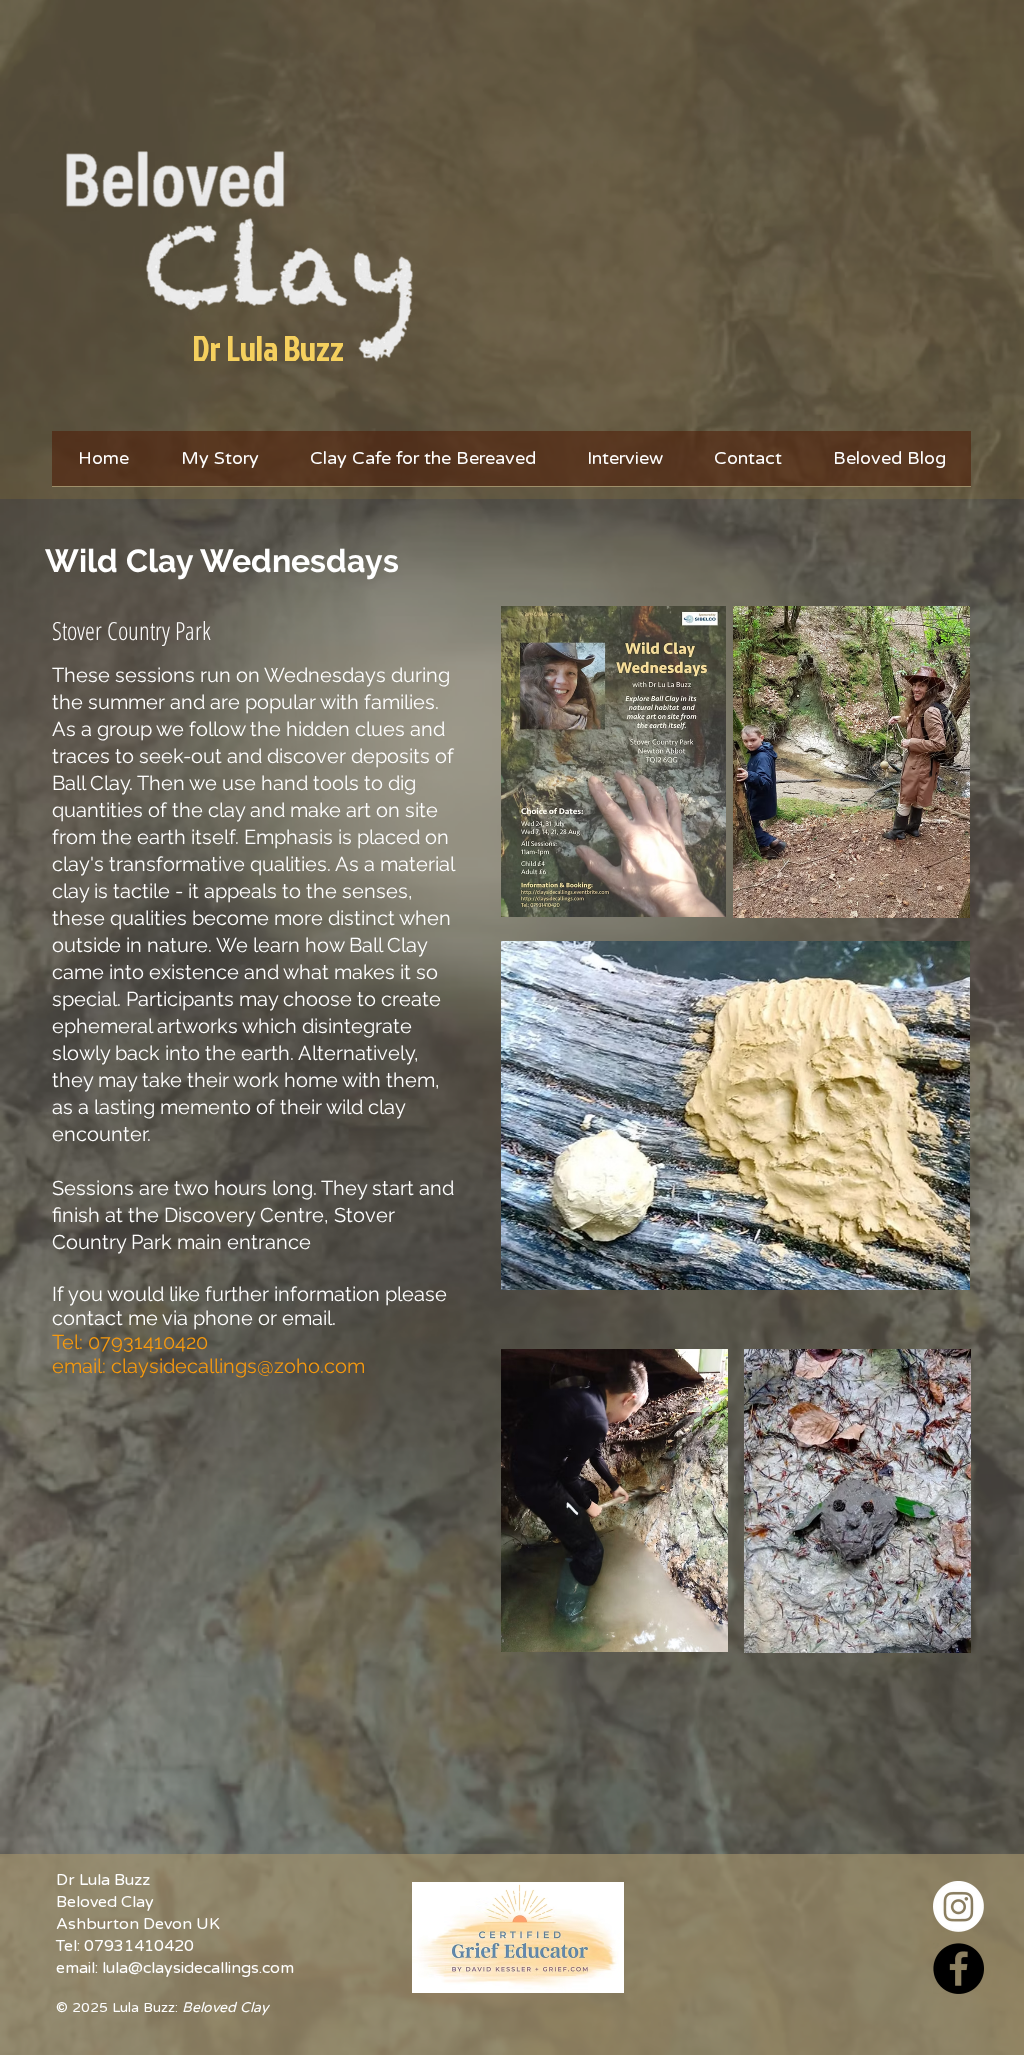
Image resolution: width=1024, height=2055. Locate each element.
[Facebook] (958, 1968)
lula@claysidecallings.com (198, 1968)
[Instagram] (958, 1906)
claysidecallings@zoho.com (238, 1366)
